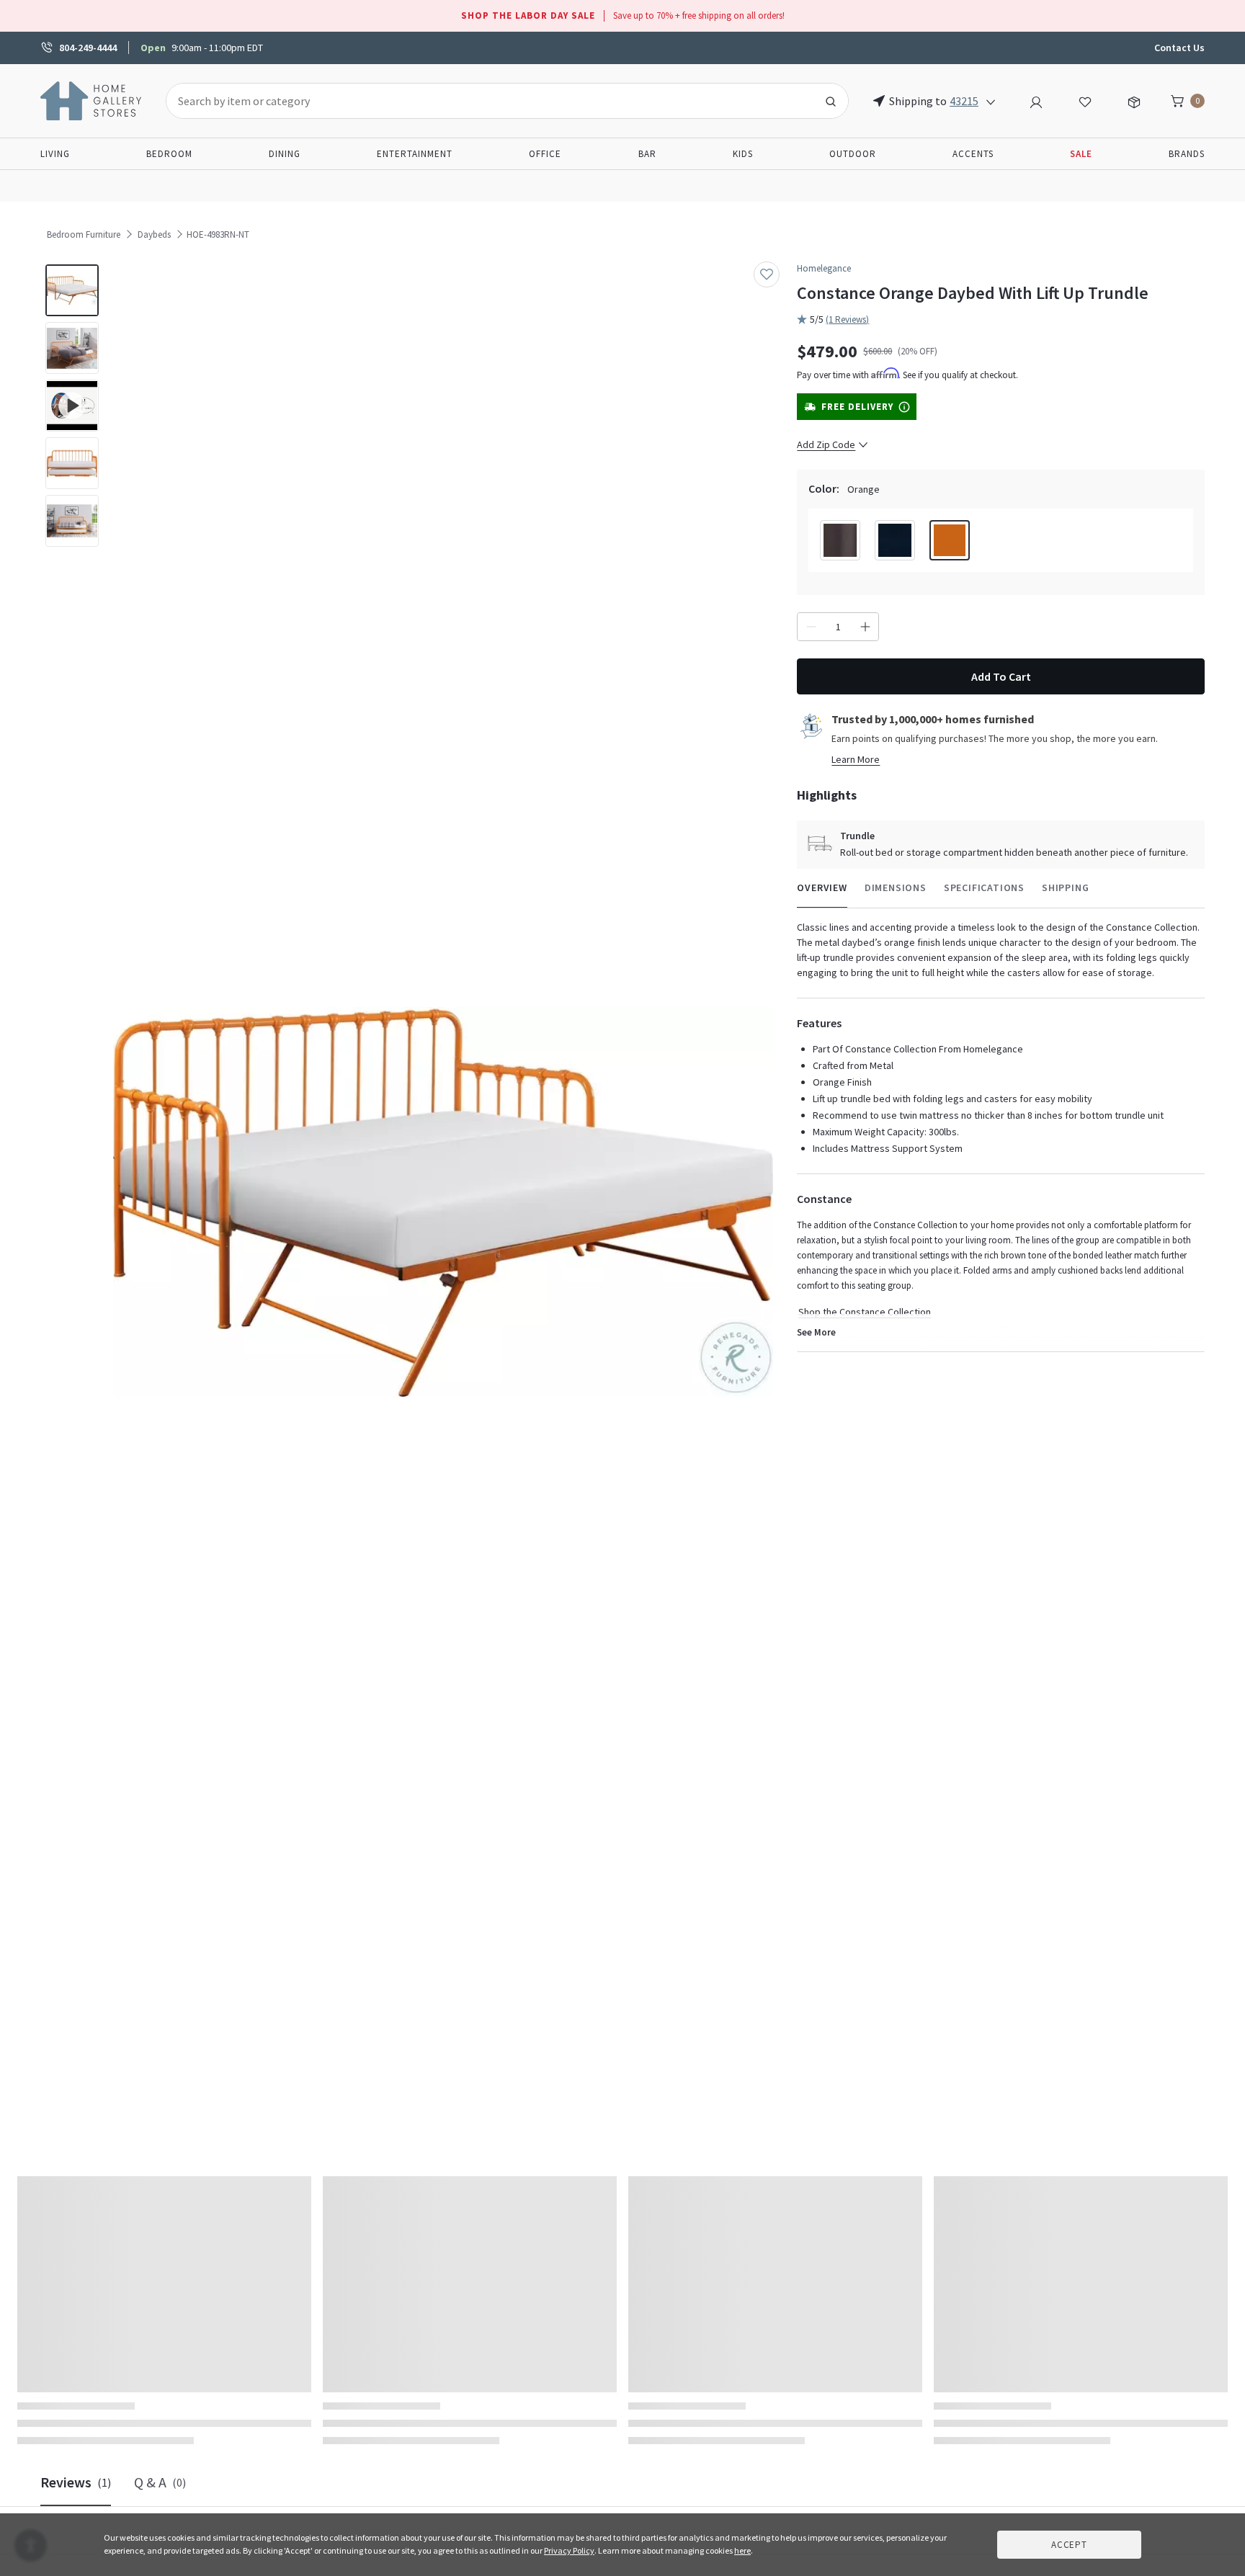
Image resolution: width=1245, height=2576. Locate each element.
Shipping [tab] (1065, 887)
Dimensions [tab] (896, 887)
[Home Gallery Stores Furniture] (92, 99)
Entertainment (415, 154)
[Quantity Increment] (865, 627)
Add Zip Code (826, 444)
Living (55, 154)
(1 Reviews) (847, 319)
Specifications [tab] (984, 887)
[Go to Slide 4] (72, 463)
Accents (973, 154)
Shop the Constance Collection (865, 1312)
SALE (1081, 154)
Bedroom (169, 154)
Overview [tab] (822, 887)
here (742, 2550)
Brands (1187, 154)
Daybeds (154, 234)
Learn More (856, 759)
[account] (1036, 100)
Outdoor (853, 154)
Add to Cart (1001, 676)
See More (816, 1332)
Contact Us (1179, 48)
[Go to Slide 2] (72, 348)
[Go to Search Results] (831, 101)
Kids (743, 154)
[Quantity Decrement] (811, 627)
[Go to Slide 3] (72, 406)
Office (545, 154)
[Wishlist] (1085, 100)
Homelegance (824, 268)
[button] (443, 1202)
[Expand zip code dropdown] (991, 101)
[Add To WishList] (767, 274)
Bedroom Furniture (84, 234)
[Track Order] (1134, 100)
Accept (1069, 2545)
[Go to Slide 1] (72, 290)
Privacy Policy (569, 2550)
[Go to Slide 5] (72, 521)
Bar (647, 154)
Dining (285, 154)
